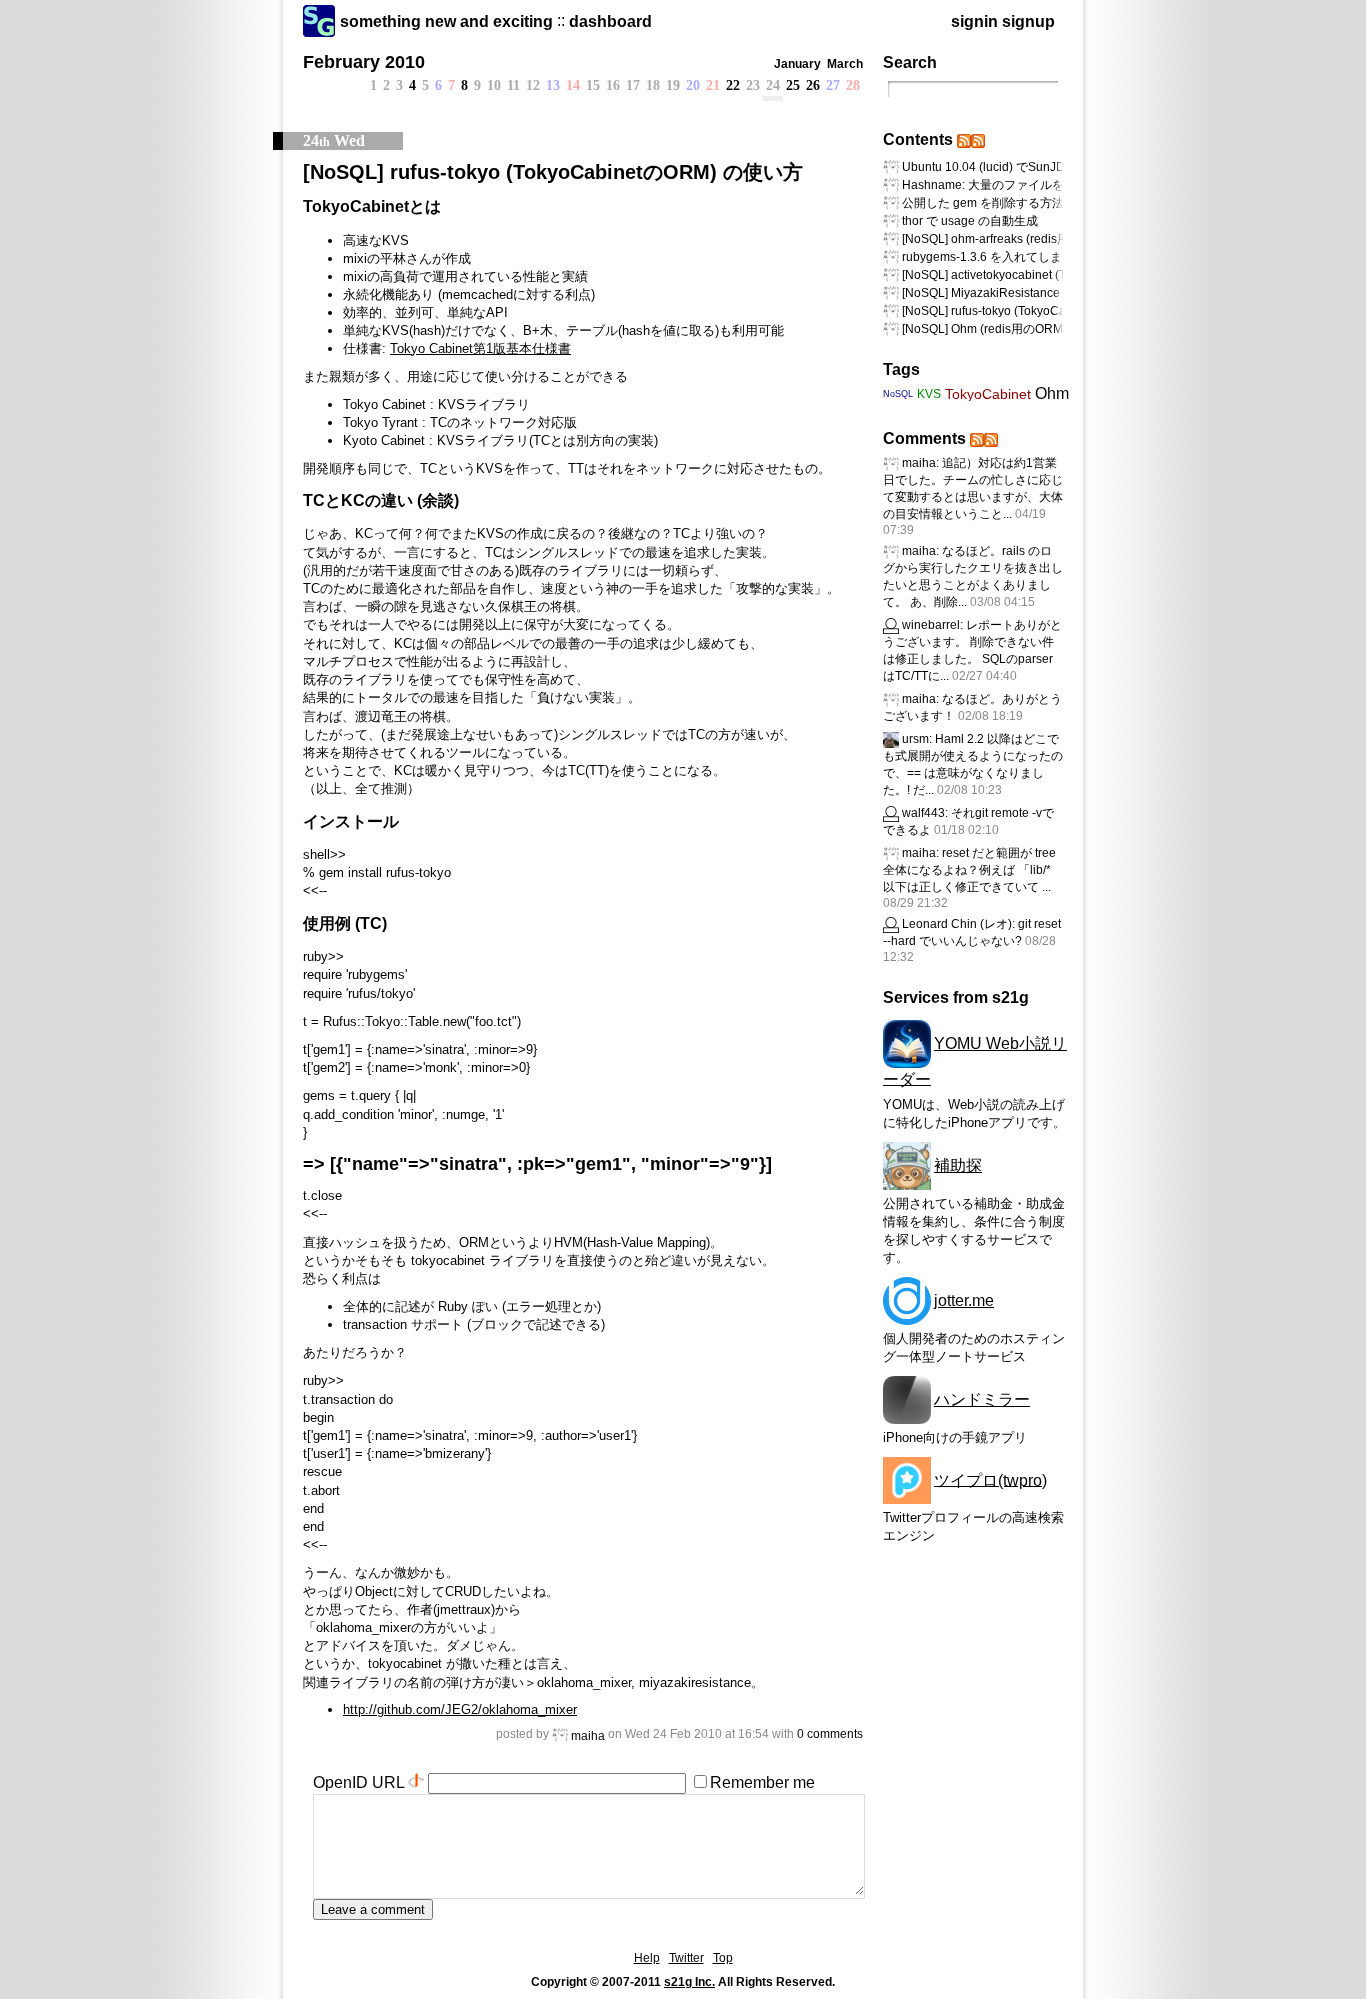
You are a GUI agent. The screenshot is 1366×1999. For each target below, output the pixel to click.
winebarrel (931, 625)
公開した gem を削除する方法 (983, 203)
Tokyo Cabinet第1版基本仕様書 (480, 348)
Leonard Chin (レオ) (957, 924)
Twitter (686, 1958)
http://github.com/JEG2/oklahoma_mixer (460, 1709)
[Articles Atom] (978, 139)
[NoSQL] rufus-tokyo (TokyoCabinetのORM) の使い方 (553, 172)
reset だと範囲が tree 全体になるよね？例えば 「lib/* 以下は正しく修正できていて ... (969, 870)
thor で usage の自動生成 (970, 221)
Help (647, 1958)
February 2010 (364, 62)
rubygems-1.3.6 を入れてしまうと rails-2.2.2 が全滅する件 (1060, 257)
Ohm (1052, 393)
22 (733, 85)
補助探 (958, 1165)
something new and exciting (446, 21)
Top (723, 1958)
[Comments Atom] (991, 438)
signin (974, 21)
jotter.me (964, 1300)
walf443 (923, 813)
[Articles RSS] (964, 139)
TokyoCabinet (988, 394)
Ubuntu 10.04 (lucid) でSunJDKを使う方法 (1017, 167)
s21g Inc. (689, 1982)
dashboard (610, 21)
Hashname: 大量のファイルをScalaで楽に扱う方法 (1040, 185)
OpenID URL (358, 1782)
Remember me (762, 1782)
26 (813, 85)
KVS (929, 394)
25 (793, 85)
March (845, 64)
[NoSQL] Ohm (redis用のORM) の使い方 (1010, 329)
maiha (588, 1736)
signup (1028, 21)
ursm (915, 739)
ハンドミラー (982, 1399)
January (797, 64)
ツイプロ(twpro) (990, 1479)
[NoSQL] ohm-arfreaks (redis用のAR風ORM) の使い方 (1047, 239)
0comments (830, 1734)
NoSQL (898, 394)
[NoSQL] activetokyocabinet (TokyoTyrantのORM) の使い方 (1060, 275)
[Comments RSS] (977, 438)
